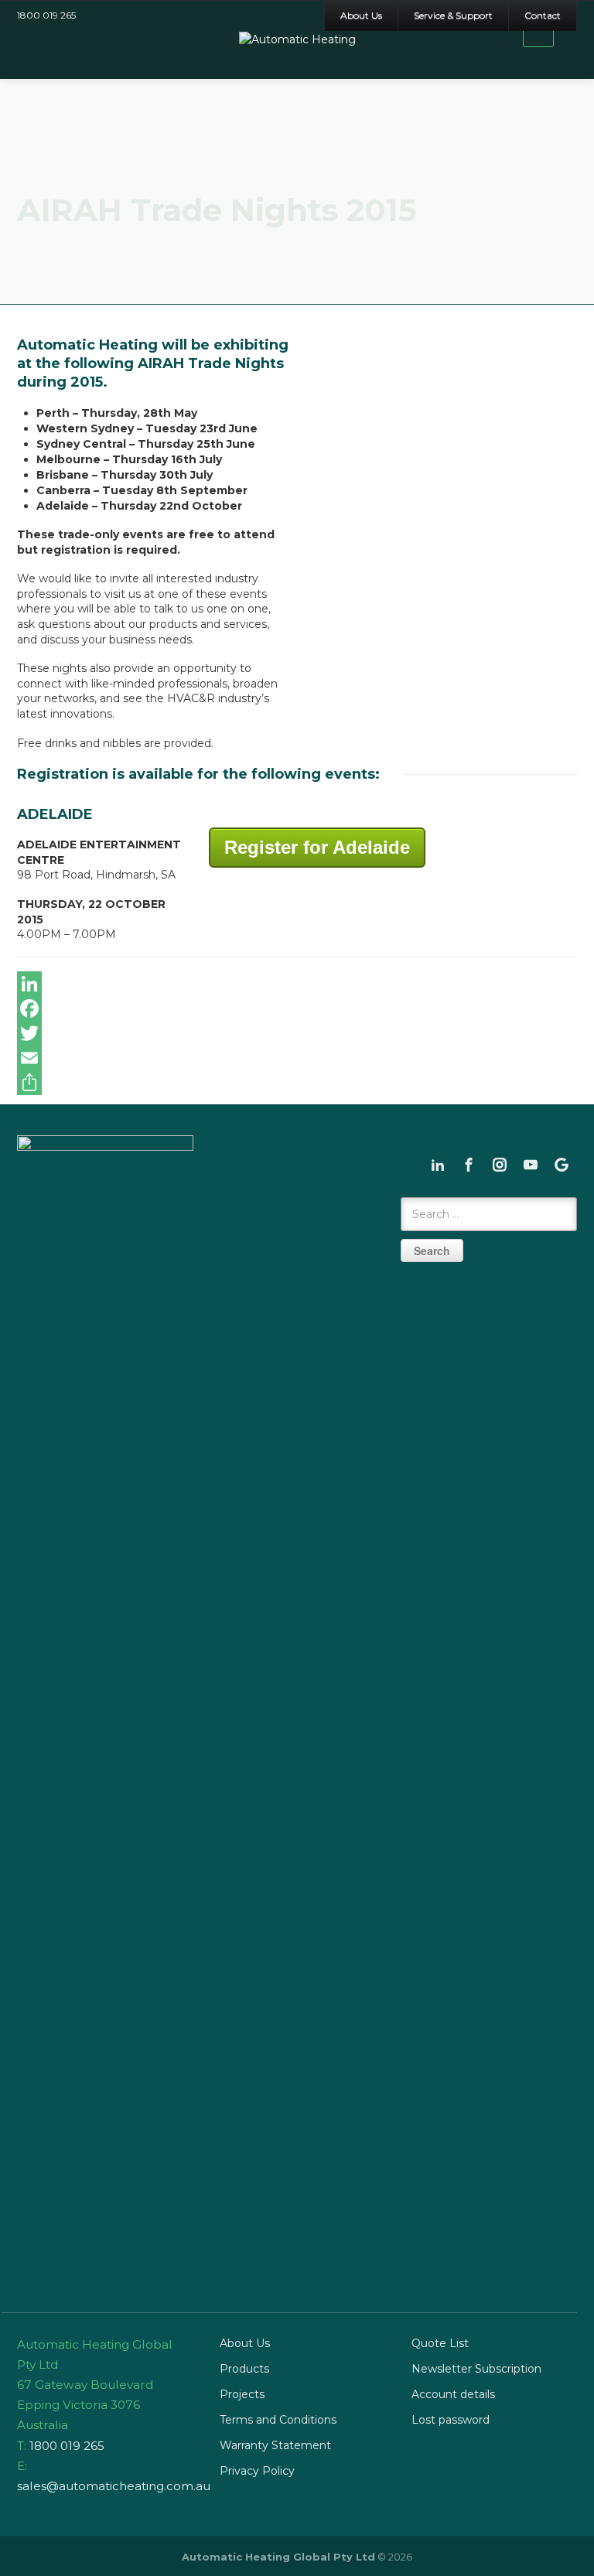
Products (244, 2369)
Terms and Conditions (278, 2420)
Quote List (440, 2343)
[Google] (562, 1165)
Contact (543, 15)
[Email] (297, 1058)
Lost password (451, 2420)
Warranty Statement (275, 2445)
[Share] (297, 1083)
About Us (361, 15)
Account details (453, 2394)
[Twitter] (297, 1033)
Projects (242, 2394)
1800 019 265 (46, 15)
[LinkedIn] (297, 984)
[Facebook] (297, 1008)
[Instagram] (500, 1165)
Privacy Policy (257, 2471)
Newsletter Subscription (476, 2369)
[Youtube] (531, 1165)
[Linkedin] (438, 1165)
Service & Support (453, 15)
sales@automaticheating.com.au (114, 2486)
